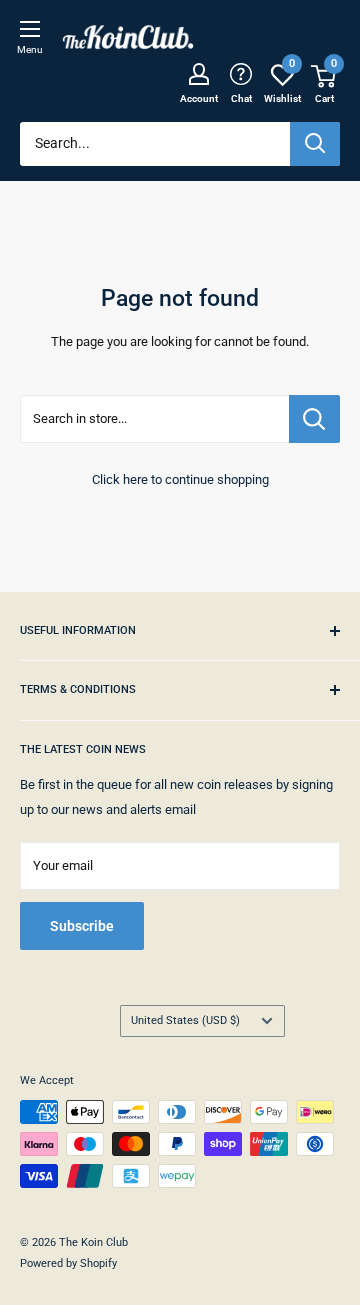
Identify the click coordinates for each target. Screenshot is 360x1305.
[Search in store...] (314, 419)
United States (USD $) (185, 1020)
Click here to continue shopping (180, 479)
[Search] (315, 144)
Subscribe (82, 926)
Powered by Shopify (68, 1263)
